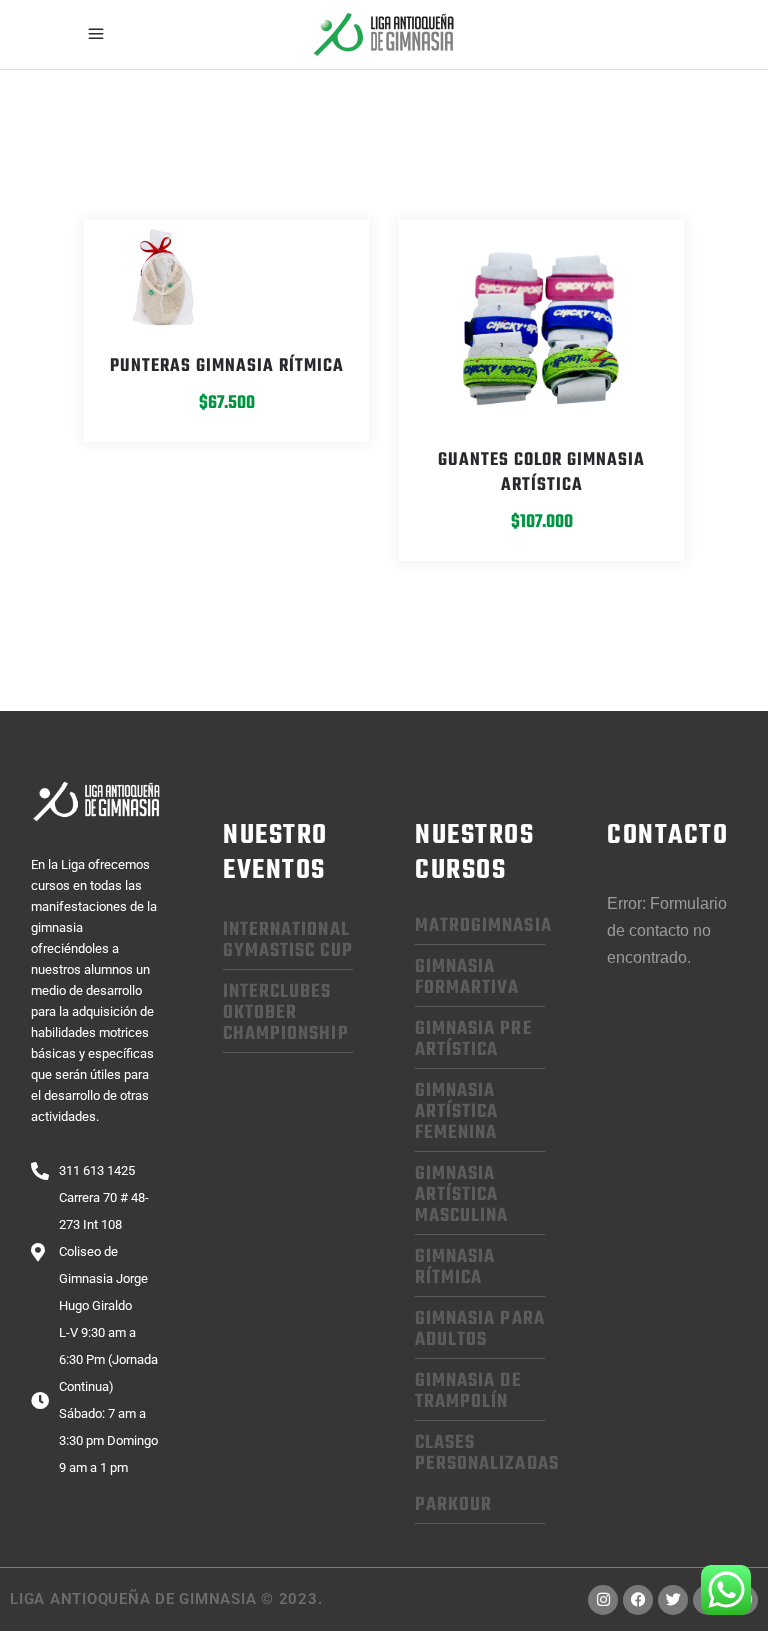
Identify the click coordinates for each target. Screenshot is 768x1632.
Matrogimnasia (483, 926)
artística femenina (456, 1112)
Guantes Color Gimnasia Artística (541, 473)
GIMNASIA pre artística (474, 1039)
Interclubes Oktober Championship (286, 1013)
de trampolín (468, 1391)
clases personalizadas (487, 1453)
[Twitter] (673, 1600)
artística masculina (461, 1195)
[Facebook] (638, 1600)
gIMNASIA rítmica (455, 1267)
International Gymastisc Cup (288, 940)
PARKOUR (453, 1505)
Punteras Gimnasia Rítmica (227, 366)
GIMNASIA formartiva (467, 977)
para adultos (480, 1329)
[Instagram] (603, 1600)
